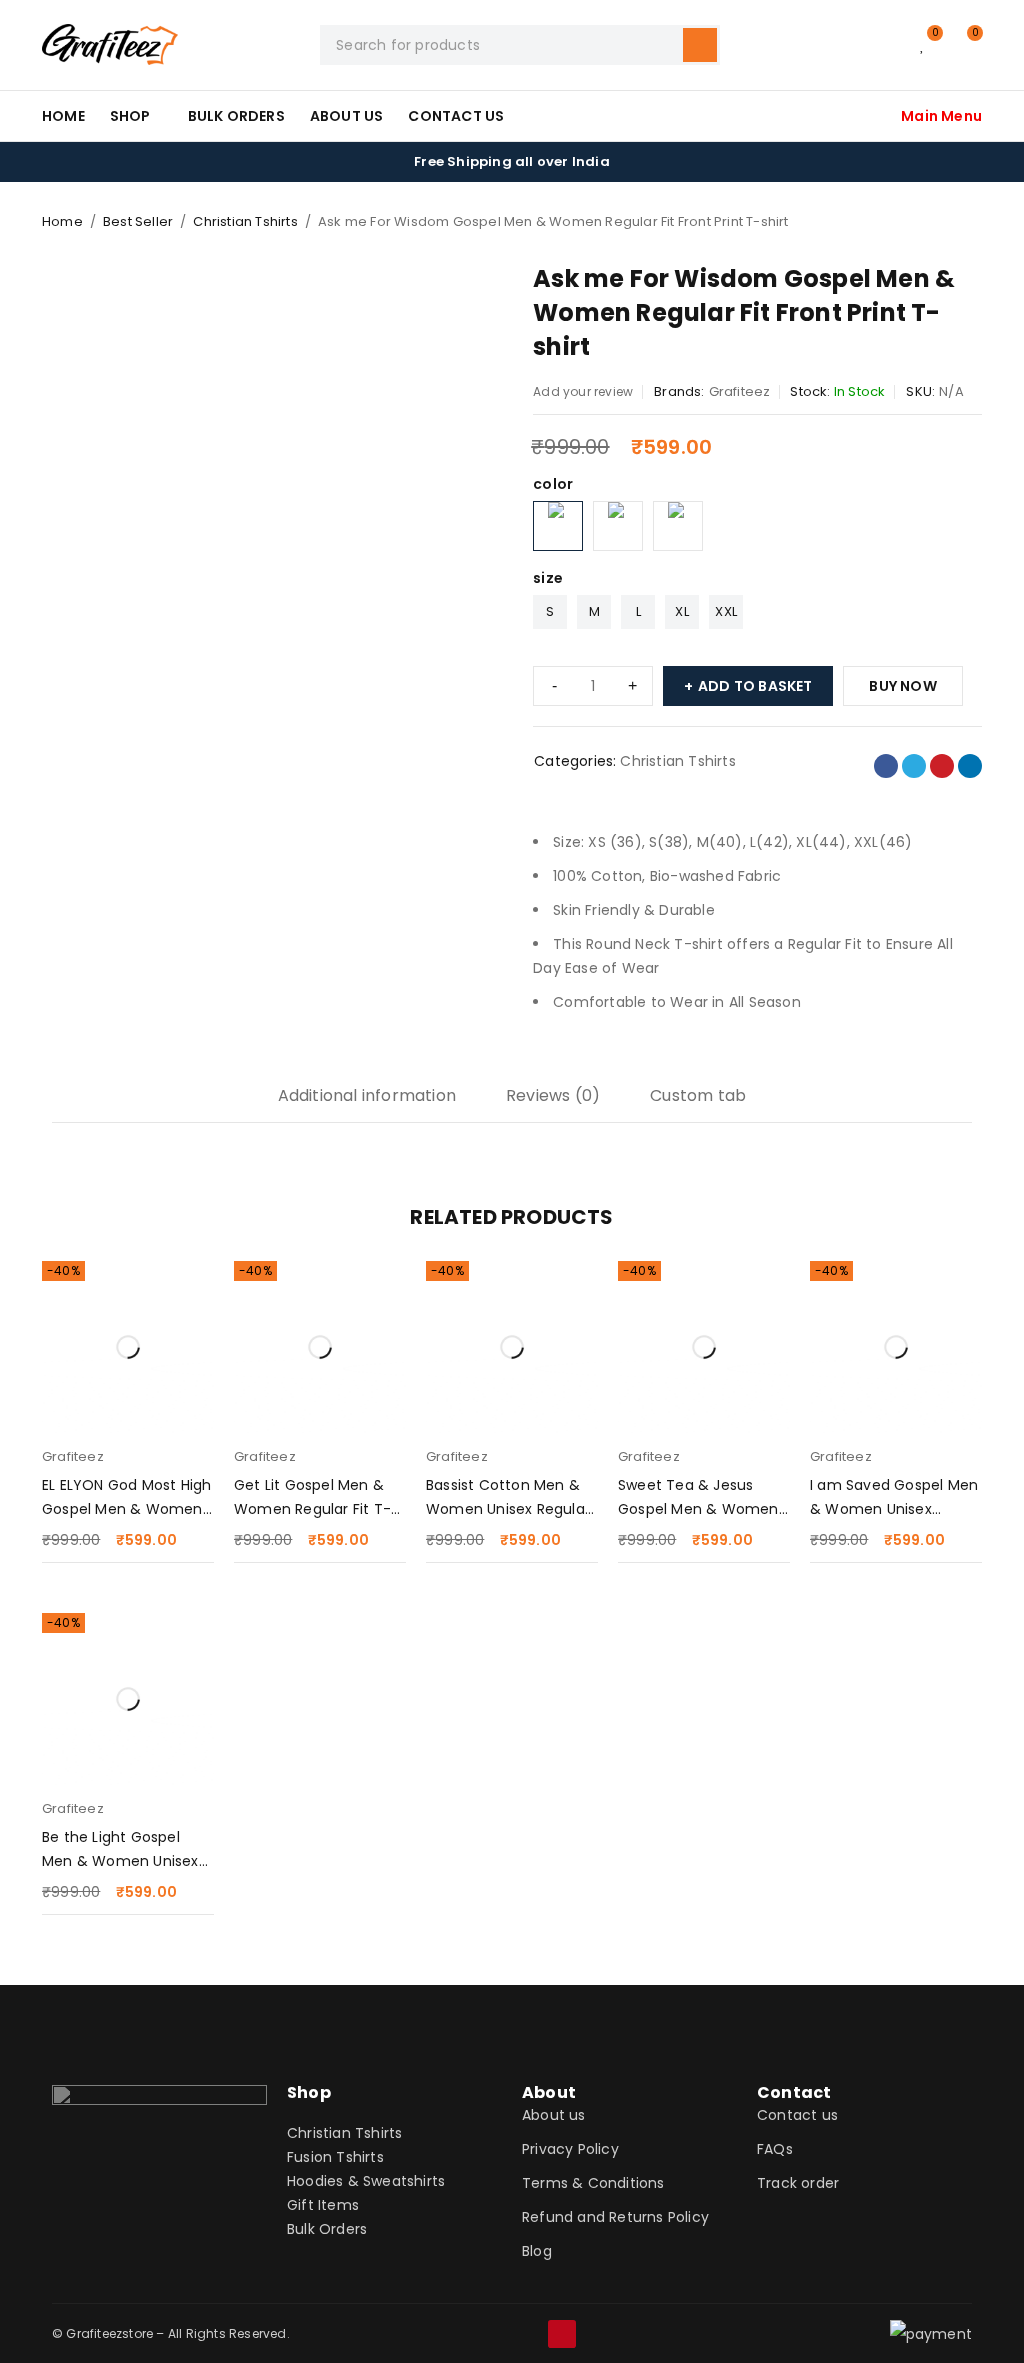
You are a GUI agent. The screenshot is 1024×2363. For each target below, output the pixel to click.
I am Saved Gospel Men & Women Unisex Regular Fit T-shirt (894, 1509)
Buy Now (902, 686)
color (553, 484)
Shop (309, 2092)
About (549, 2092)
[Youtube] (529, 2334)
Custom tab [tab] (698, 1095)
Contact (794, 2092)
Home (62, 221)
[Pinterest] (562, 2334)
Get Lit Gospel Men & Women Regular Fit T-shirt (312, 1509)
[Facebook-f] (462, 2334)
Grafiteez (740, 391)
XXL (726, 611)
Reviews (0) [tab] (553, 1095)
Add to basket (755, 686)
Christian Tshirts (245, 221)
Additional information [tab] (367, 1095)
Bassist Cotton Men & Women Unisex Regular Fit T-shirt (508, 1509)
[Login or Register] (882, 45)
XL (681, 611)
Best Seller (138, 221)
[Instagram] (495, 2334)
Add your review (583, 391)
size (548, 578)
